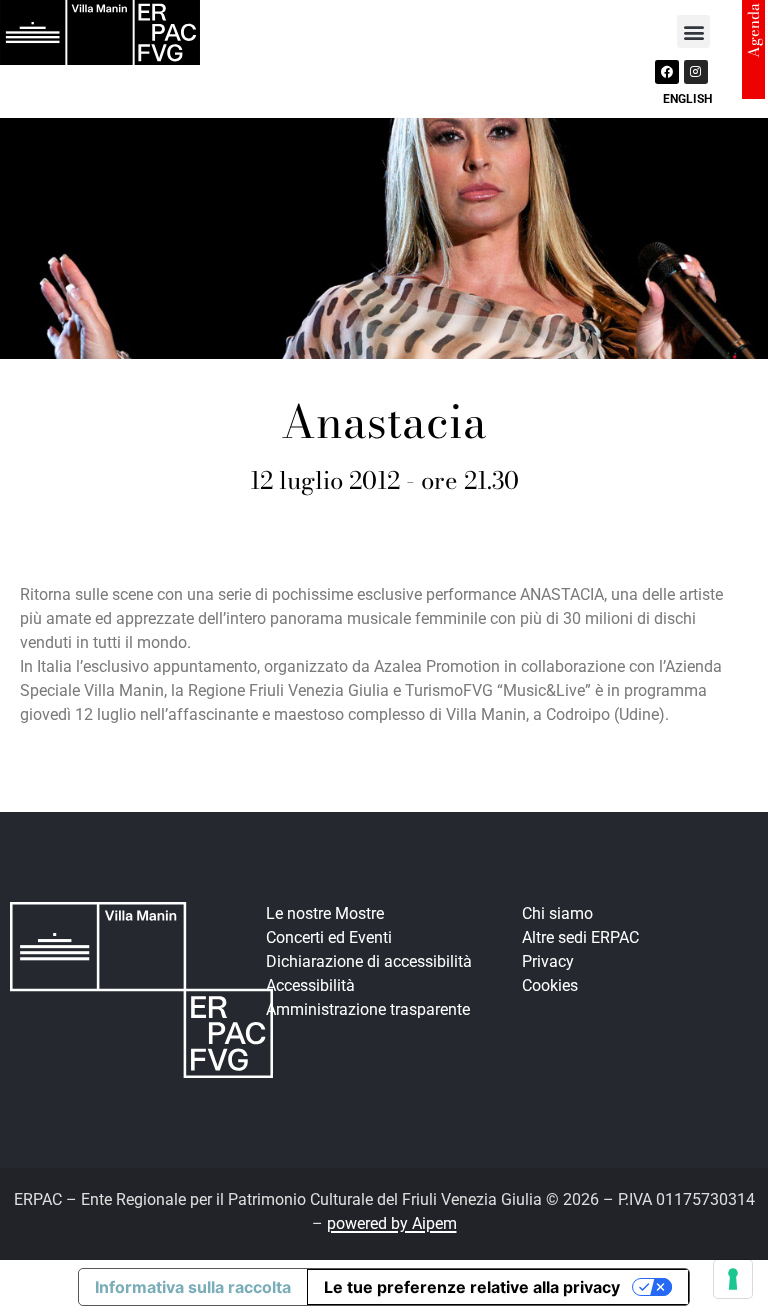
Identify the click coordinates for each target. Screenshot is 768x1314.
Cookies (550, 985)
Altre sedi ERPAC (580, 937)
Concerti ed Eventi (329, 937)
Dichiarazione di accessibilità (369, 961)
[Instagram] (696, 72)
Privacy (548, 961)
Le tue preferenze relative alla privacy (472, 1287)
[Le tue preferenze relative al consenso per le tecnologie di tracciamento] (733, 1279)
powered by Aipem (392, 1223)
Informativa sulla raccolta (193, 1287)
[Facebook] (667, 72)
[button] (693, 31)
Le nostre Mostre (325, 913)
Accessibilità (310, 985)
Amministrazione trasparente (368, 1009)
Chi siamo (557, 913)
